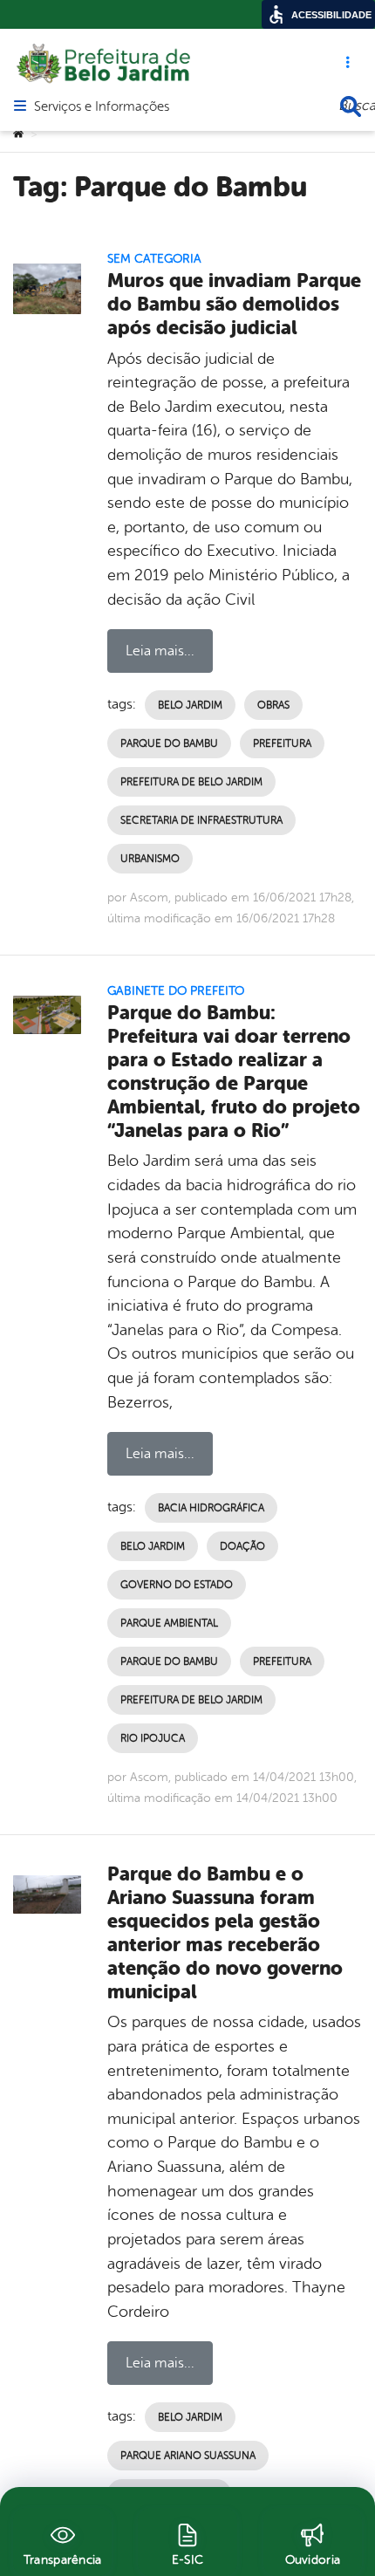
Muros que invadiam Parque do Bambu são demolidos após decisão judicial (234, 304)
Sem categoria (154, 259)
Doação (242, 1546)
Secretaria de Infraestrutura (201, 820)
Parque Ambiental (169, 1623)
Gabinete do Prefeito (176, 991)
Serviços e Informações (102, 107)
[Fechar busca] (351, 106)
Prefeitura (282, 743)
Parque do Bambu (169, 743)
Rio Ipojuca (153, 1738)
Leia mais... (160, 651)
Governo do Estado (177, 1585)
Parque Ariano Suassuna (188, 2456)
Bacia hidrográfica (211, 1508)
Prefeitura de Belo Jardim (191, 782)
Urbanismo (150, 859)
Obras (273, 705)
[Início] (18, 134)
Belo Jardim (190, 705)
